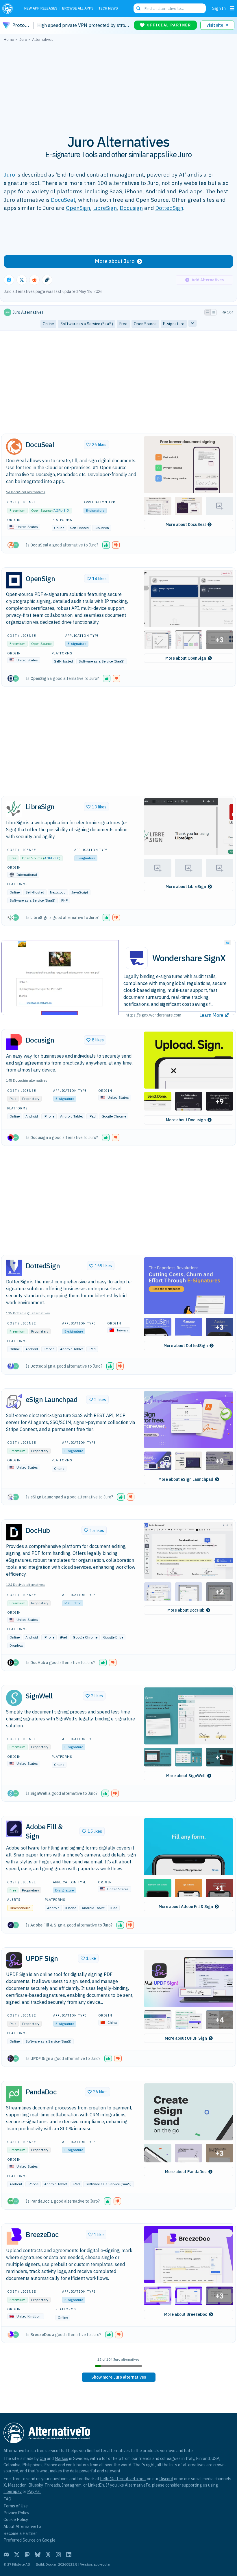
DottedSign (169, 208)
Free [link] (123, 324)
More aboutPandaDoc (186, 2172)
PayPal (34, 2491)
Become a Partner (20, 2533)
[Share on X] (22, 280)
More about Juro (115, 261)
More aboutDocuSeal (186, 524)
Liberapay (13, 2491)
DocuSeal (63, 200)
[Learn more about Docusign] (14, 1042)
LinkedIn (96, 2485)
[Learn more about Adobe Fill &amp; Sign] (14, 1829)
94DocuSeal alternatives (26, 492)
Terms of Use (16, 2506)
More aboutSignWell (186, 1776)
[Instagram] (58, 2555)
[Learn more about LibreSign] (14, 809)
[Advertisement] (118, 85)
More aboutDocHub (186, 1610)
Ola (43, 2458)
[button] (189, 465)
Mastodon (17, 2485)
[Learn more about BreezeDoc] (14, 2236)
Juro (9, 174)
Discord (166, 2479)
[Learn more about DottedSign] (14, 1268)
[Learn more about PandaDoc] (14, 2094)
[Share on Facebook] (9, 280)
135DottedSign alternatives (28, 1313)
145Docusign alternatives (27, 1080)
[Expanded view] (208, 312)
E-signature (95, 510)
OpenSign (78, 208)
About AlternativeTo (22, 2526)
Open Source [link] (145, 324)
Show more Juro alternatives (119, 2377)
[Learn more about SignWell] (14, 1698)
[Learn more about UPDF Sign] (14, 1960)
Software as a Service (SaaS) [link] (87, 324)
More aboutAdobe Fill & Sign (186, 1907)
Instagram (72, 2485)
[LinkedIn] (69, 2555)
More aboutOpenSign (186, 658)
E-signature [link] (174, 324)
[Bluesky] (38, 2555)
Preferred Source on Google (29, 2540)
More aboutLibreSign (186, 887)
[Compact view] (214, 312)
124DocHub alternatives (25, 1585)
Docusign (131, 208)
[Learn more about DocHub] (14, 1532)
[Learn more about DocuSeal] (14, 447)
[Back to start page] (9, 8)
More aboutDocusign (186, 1120)
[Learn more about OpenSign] (14, 580)
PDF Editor (73, 1603)
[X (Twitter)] (17, 2555)
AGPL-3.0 (61, 510)
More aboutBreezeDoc (186, 2314)
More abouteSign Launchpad (186, 1479)
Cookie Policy (16, 2519)
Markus (61, 2458)
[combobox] (170, 8)
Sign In (219, 8)
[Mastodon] (27, 2555)
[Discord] (6, 2555)
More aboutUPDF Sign (186, 2038)
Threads (52, 2485)
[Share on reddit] (34, 280)
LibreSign (105, 208)
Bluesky (36, 2485)
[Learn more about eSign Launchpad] (14, 1401)
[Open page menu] (232, 8)
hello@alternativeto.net (123, 2479)
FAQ (7, 2499)
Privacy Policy (16, 2513)
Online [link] (48, 324)
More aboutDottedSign (186, 1346)
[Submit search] (138, 8)
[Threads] (48, 2555)
